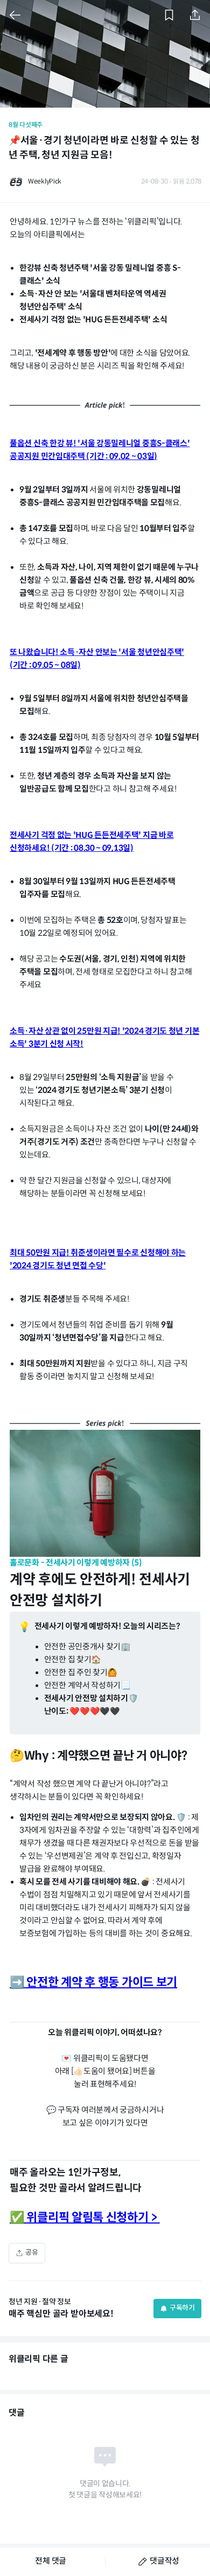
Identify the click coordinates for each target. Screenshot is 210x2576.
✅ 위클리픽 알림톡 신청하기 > (85, 2218)
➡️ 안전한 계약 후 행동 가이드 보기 (93, 1983)
